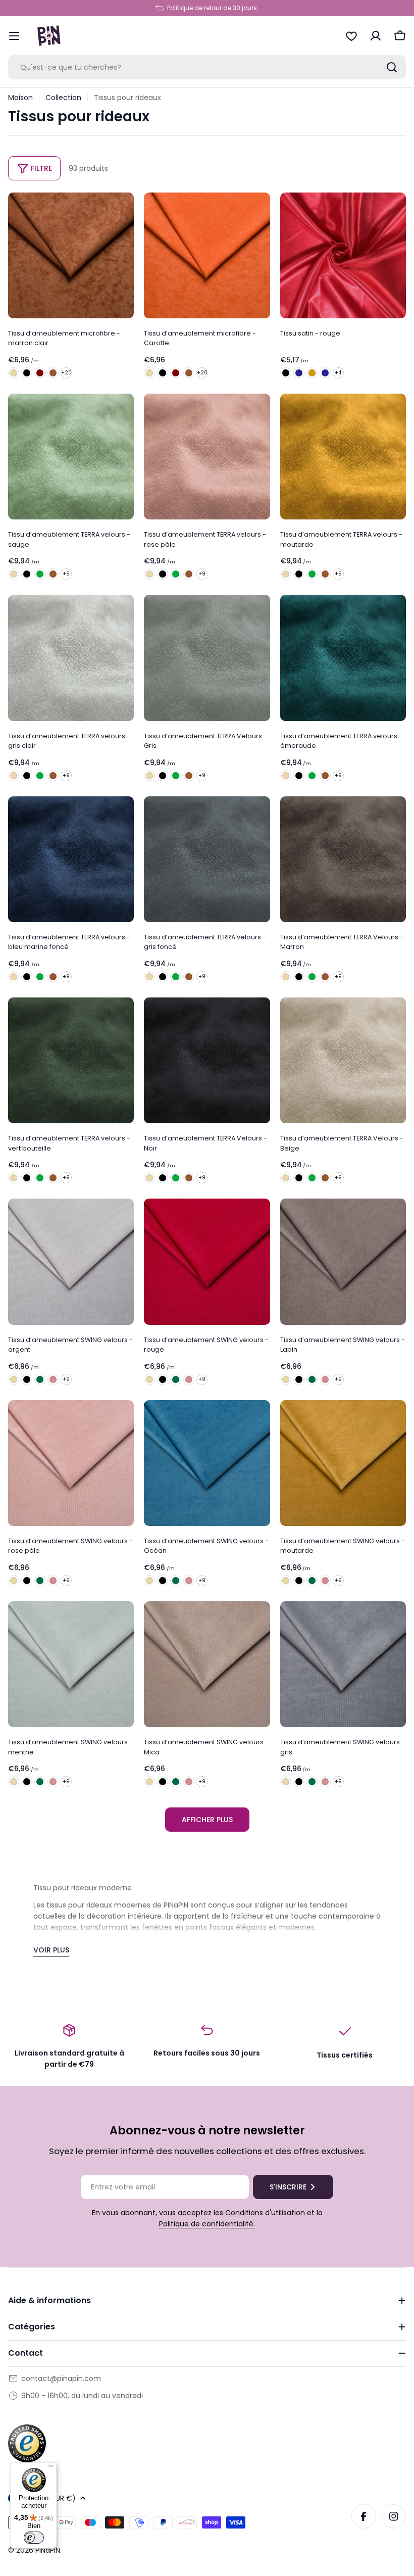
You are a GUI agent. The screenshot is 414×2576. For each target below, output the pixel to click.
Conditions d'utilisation (265, 2213)
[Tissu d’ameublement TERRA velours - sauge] (71, 457)
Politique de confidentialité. (207, 2224)
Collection (63, 98)
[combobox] (207, 67)
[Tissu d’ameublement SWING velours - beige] (14, 1379)
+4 (338, 373)
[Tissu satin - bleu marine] (325, 373)
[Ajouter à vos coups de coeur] (123, 207)
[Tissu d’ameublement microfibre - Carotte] (207, 255)
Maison (20, 98)
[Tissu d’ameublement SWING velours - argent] (71, 1261)
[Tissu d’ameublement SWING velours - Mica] (207, 1664)
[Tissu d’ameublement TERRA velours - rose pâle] (207, 457)
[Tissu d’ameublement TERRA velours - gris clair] (71, 658)
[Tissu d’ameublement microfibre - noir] (27, 373)
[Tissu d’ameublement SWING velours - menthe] (71, 1664)
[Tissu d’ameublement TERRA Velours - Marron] (53, 574)
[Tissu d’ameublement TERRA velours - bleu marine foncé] (71, 859)
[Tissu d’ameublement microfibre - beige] (14, 373)
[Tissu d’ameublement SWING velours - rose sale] (53, 1379)
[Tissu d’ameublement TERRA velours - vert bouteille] (40, 574)
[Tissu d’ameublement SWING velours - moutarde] (343, 1463)
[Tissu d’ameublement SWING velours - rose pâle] (71, 1463)
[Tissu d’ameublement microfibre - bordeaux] (40, 373)
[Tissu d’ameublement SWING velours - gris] (343, 1664)
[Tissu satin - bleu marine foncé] (299, 373)
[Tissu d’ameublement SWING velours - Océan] (207, 1463)
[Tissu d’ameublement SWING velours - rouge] (207, 1261)
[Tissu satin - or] (312, 373)
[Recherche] (392, 67)
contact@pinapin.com (61, 2378)
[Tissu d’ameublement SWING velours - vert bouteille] (40, 1379)
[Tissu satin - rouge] (343, 255)
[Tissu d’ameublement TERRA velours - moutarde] (343, 457)
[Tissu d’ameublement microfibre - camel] (53, 373)
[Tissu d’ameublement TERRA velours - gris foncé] (207, 859)
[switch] (34, 2538)
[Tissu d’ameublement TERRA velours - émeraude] (343, 658)
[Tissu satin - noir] (286, 373)
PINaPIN (48, 2550)
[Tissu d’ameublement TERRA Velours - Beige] (14, 574)
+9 (66, 574)
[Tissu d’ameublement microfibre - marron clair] (71, 255)
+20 (66, 373)
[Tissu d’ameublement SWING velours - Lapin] (343, 1261)
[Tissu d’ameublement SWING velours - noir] (27, 1379)
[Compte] (376, 36)
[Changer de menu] (14, 36)
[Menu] (51, 2468)
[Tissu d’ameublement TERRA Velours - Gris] (207, 658)
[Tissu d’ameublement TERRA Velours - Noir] (27, 574)
